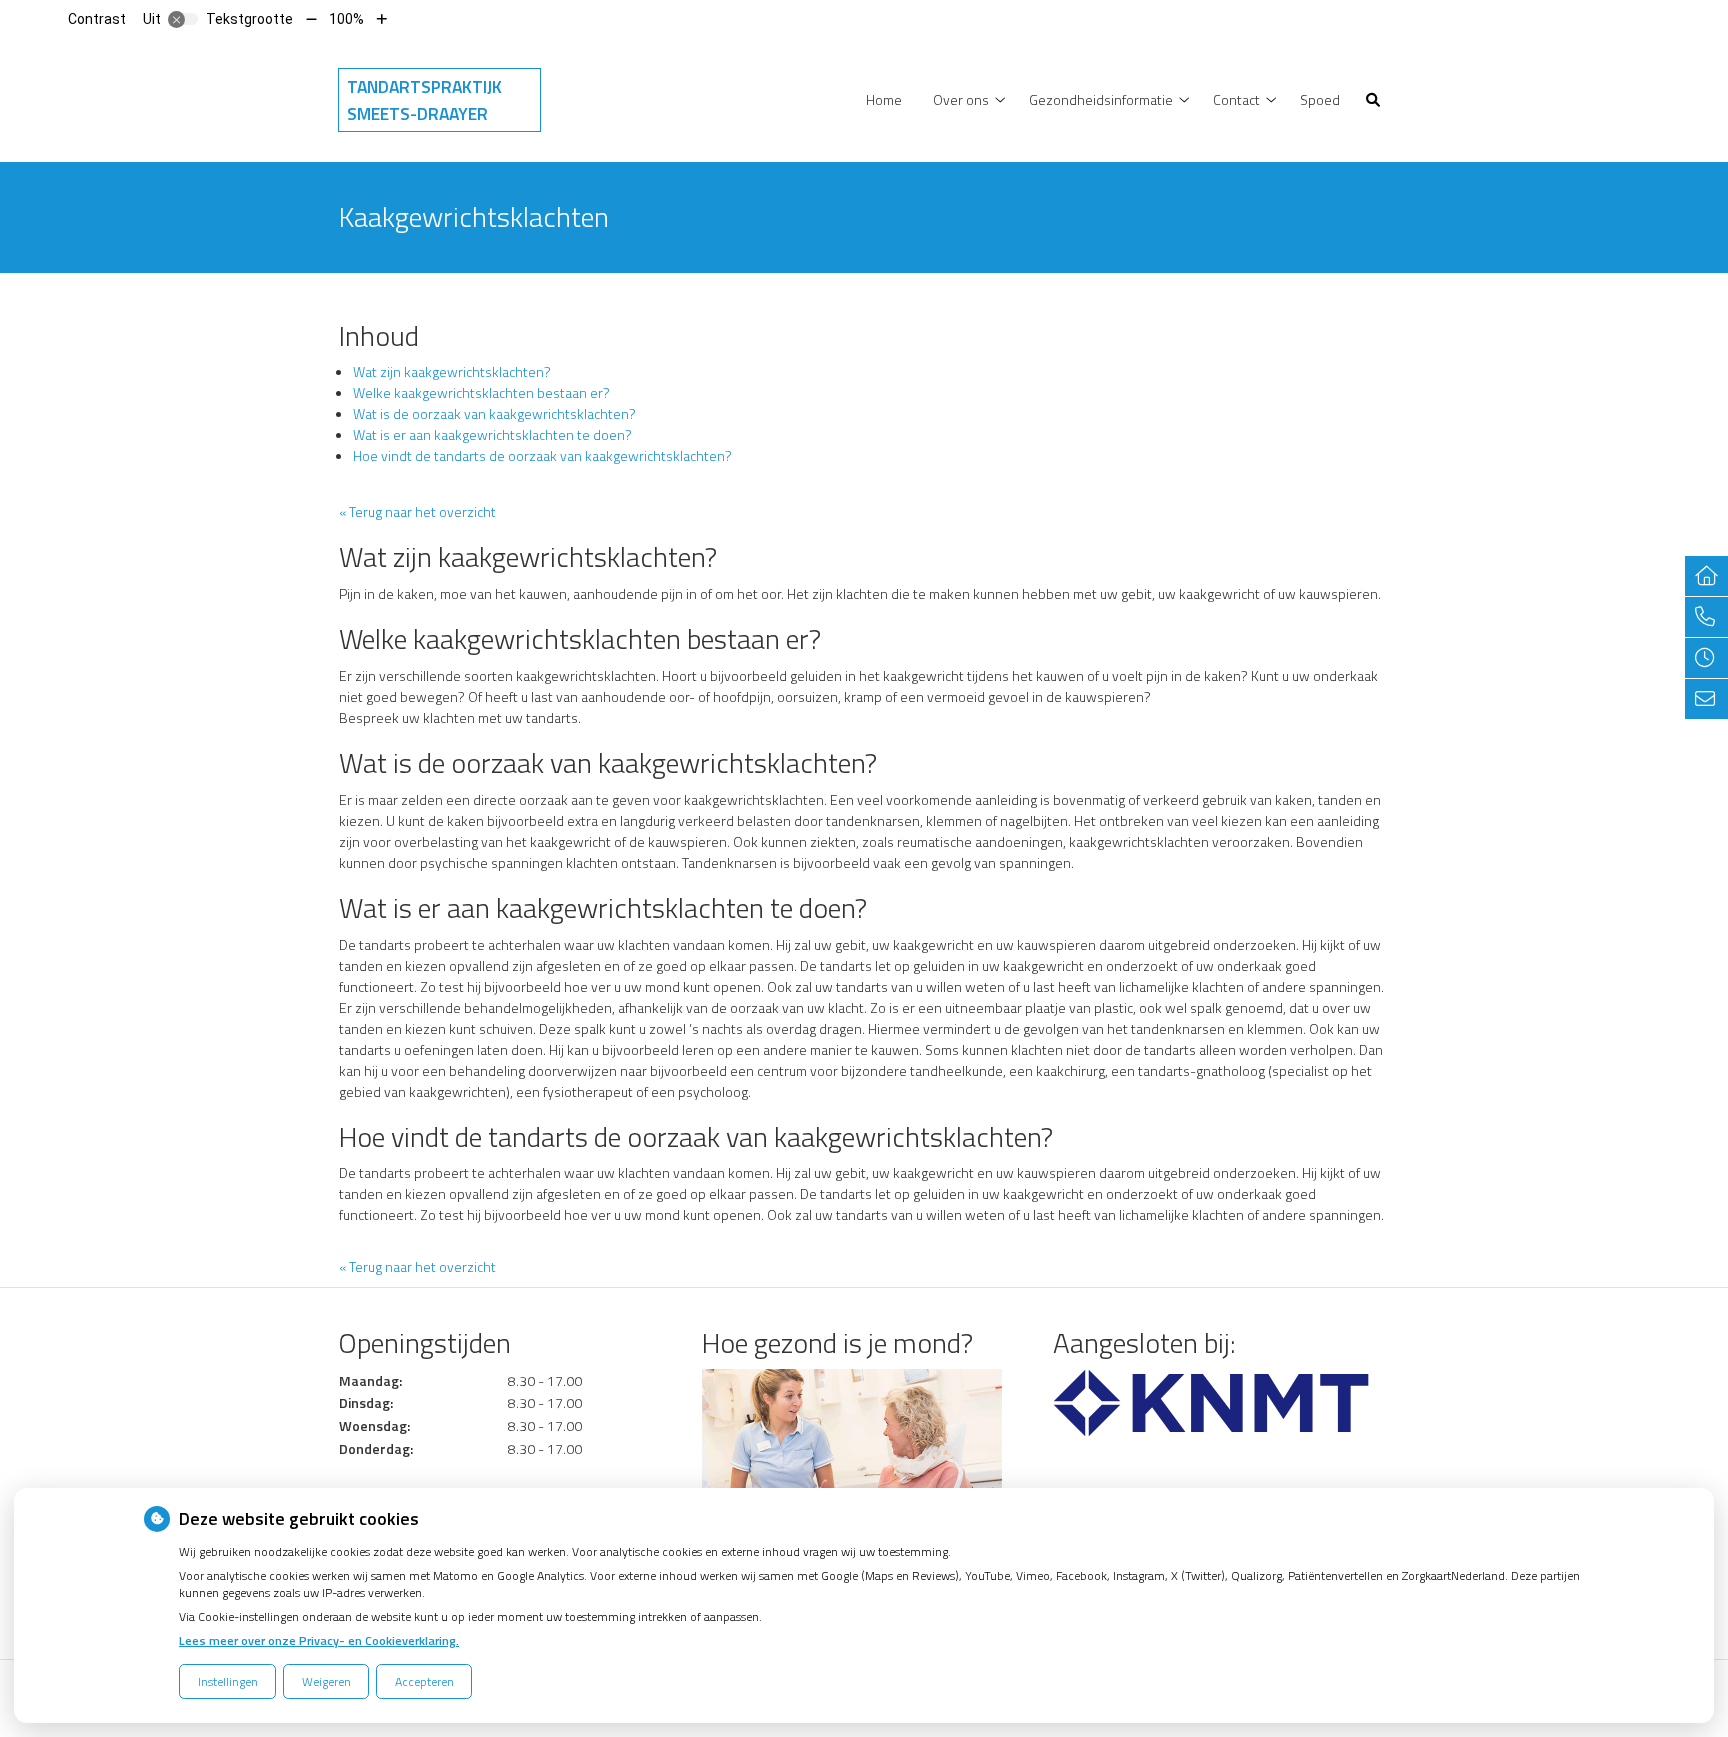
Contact (1236, 99)
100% (346, 19)
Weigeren (326, 1681)
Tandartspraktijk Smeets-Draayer (424, 100)
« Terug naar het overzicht (417, 511)
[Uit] (183, 19)
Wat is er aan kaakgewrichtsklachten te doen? (492, 434)
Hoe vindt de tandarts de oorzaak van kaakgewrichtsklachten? (542, 455)
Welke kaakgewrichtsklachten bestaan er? (481, 392)
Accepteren (424, 1681)
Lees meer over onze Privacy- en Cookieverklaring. (319, 1640)
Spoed (1320, 99)
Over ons (961, 99)
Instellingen (228, 1681)
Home (884, 99)
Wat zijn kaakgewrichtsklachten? (452, 371)
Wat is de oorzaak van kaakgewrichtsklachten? (494, 413)
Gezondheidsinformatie (1101, 99)
